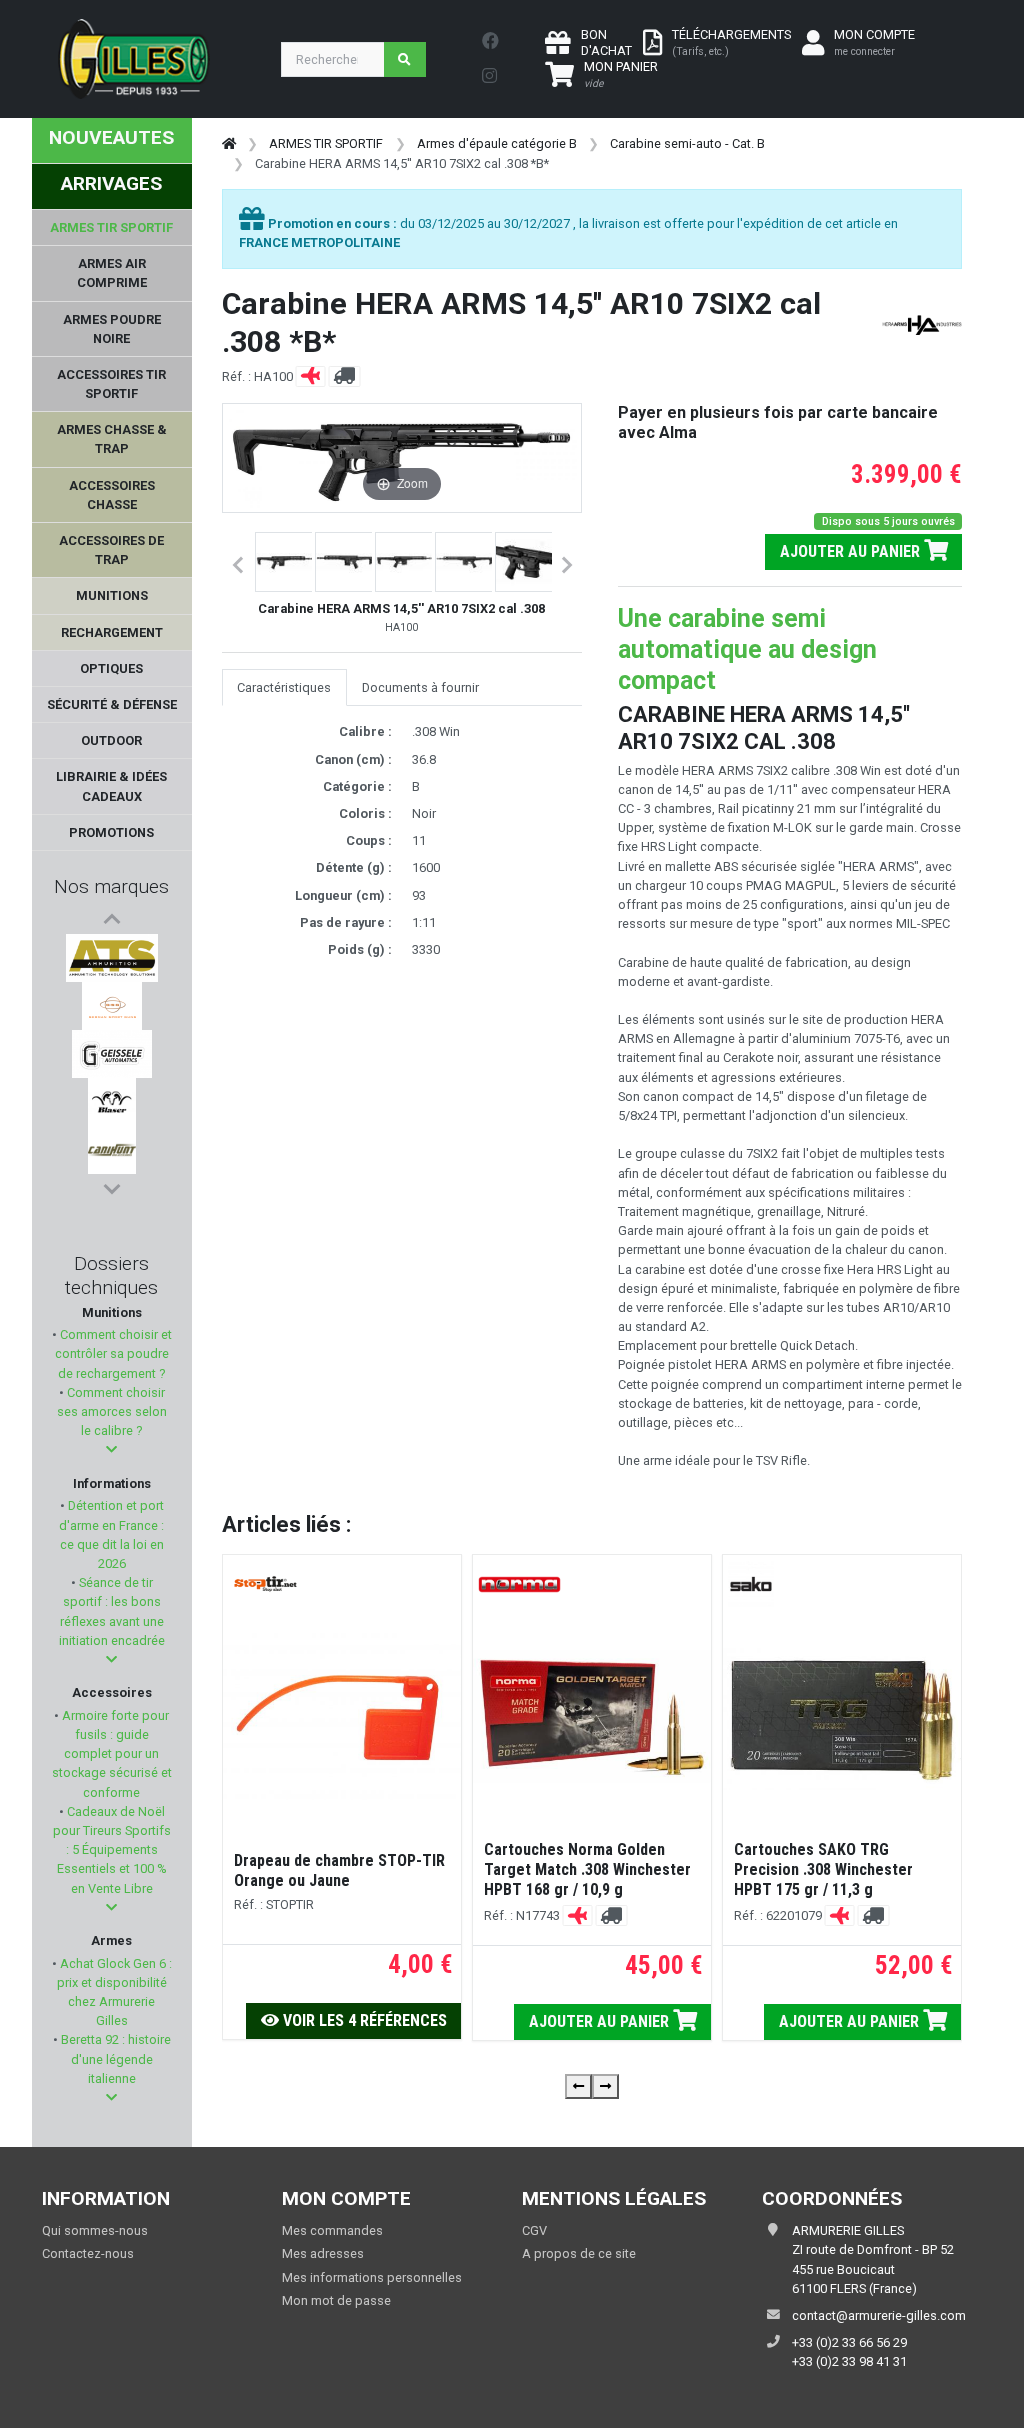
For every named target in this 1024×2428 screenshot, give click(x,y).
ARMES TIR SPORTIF (326, 143)
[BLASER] (112, 1102)
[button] (111, 1449)
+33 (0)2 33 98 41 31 (849, 2361)
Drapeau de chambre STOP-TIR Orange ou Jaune (339, 1870)
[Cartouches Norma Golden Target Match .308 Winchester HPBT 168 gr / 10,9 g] (592, 1716)
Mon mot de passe (336, 2300)
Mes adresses (323, 2253)
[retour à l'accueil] (229, 143)
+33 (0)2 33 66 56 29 (849, 2342)
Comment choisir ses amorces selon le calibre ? (112, 1411)
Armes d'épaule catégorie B (497, 143)
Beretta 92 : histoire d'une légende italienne (114, 2058)
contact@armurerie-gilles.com (879, 2315)
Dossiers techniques (111, 1275)
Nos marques (111, 886)
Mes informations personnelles (372, 2277)
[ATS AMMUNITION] (111, 958)
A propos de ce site (579, 2253)
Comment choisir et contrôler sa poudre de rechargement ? (113, 1353)
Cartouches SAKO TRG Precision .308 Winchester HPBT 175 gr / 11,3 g (823, 1869)
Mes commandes (332, 2230)
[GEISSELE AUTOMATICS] (112, 1054)
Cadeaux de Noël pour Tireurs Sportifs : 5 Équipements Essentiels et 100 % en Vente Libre (112, 1850)
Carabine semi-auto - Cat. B (687, 143)
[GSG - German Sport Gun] (112, 1006)
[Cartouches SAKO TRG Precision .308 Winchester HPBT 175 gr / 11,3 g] (842, 1717)
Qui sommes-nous (95, 2230)
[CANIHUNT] (112, 1150)
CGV (534, 2230)
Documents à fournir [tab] (420, 687)
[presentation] (578, 2086)
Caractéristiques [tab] (284, 687)
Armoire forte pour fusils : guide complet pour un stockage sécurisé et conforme (112, 1754)
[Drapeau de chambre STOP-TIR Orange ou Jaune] (342, 1716)
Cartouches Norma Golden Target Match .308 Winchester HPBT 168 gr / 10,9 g (587, 1869)
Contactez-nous (88, 2253)
